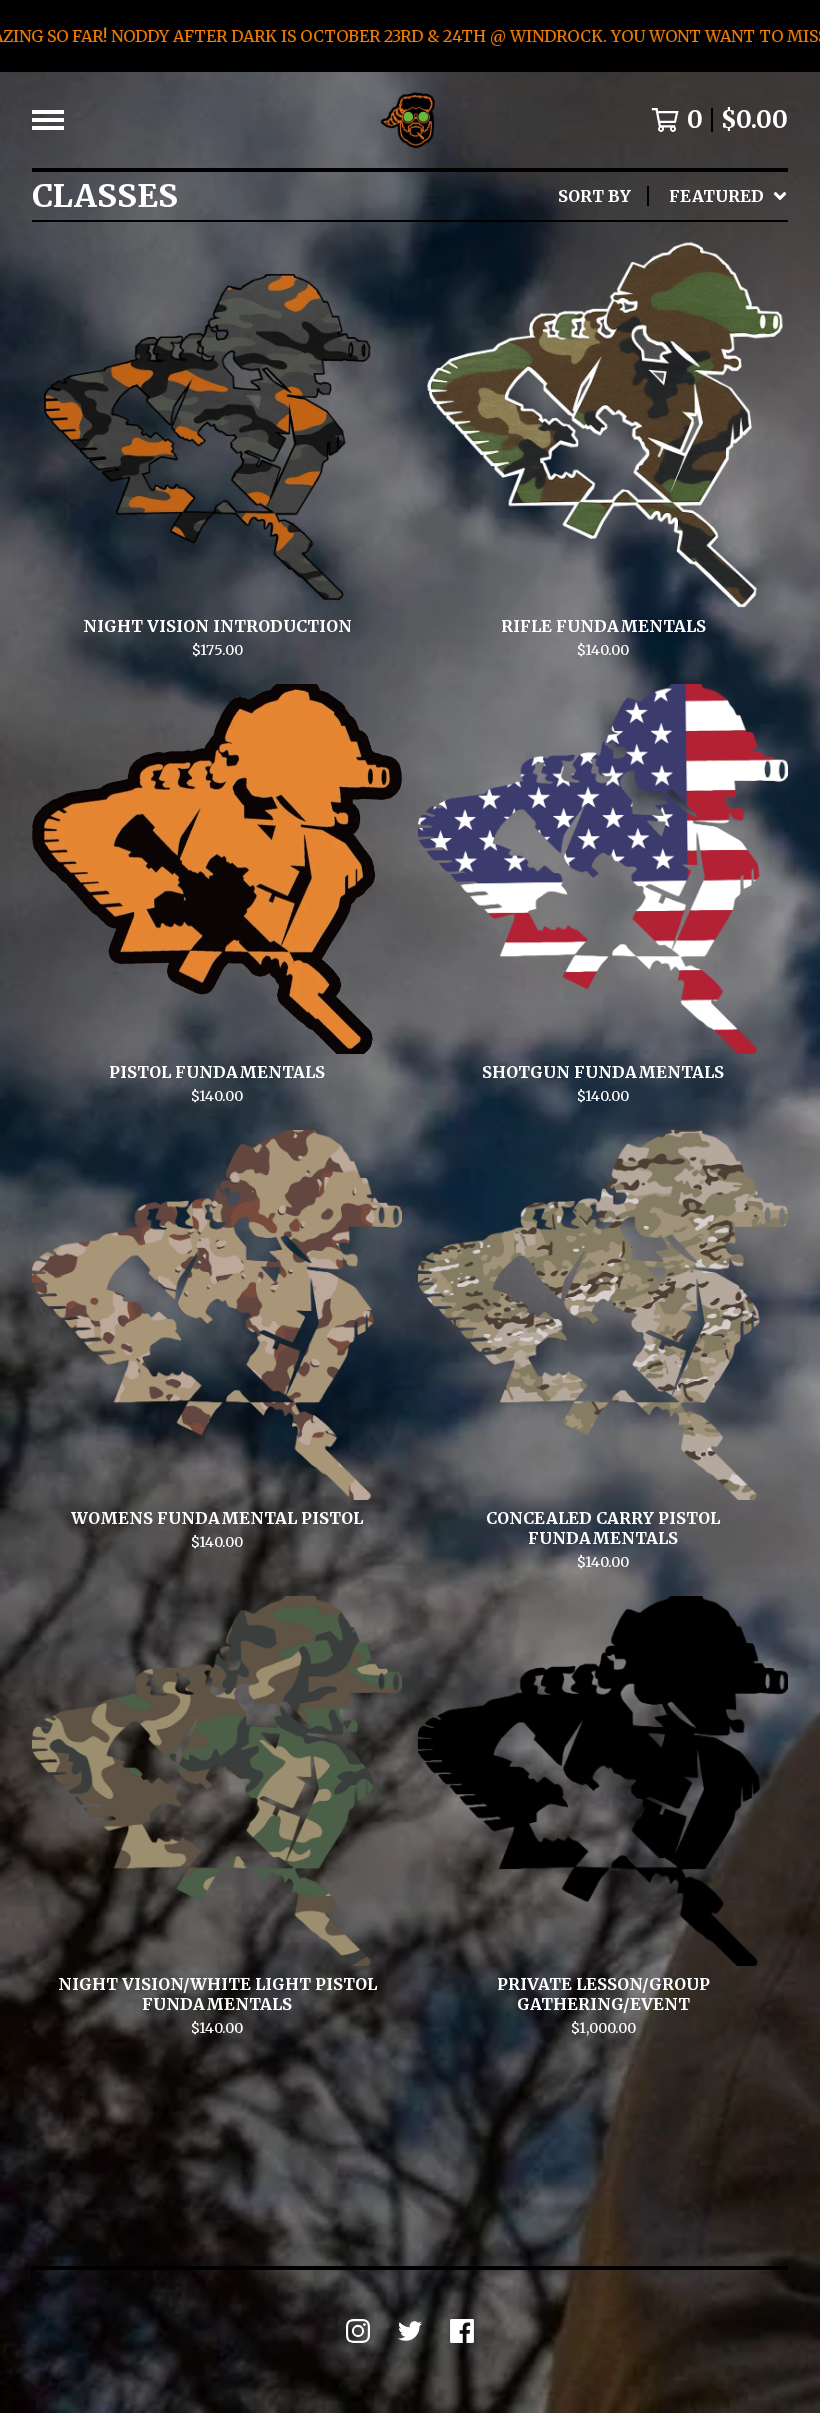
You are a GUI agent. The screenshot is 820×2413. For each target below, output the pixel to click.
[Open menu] (48, 120)
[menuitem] (673, 196)
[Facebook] (462, 2331)
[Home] (410, 120)
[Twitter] (410, 2331)
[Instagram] (358, 2331)
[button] (410, 36)
